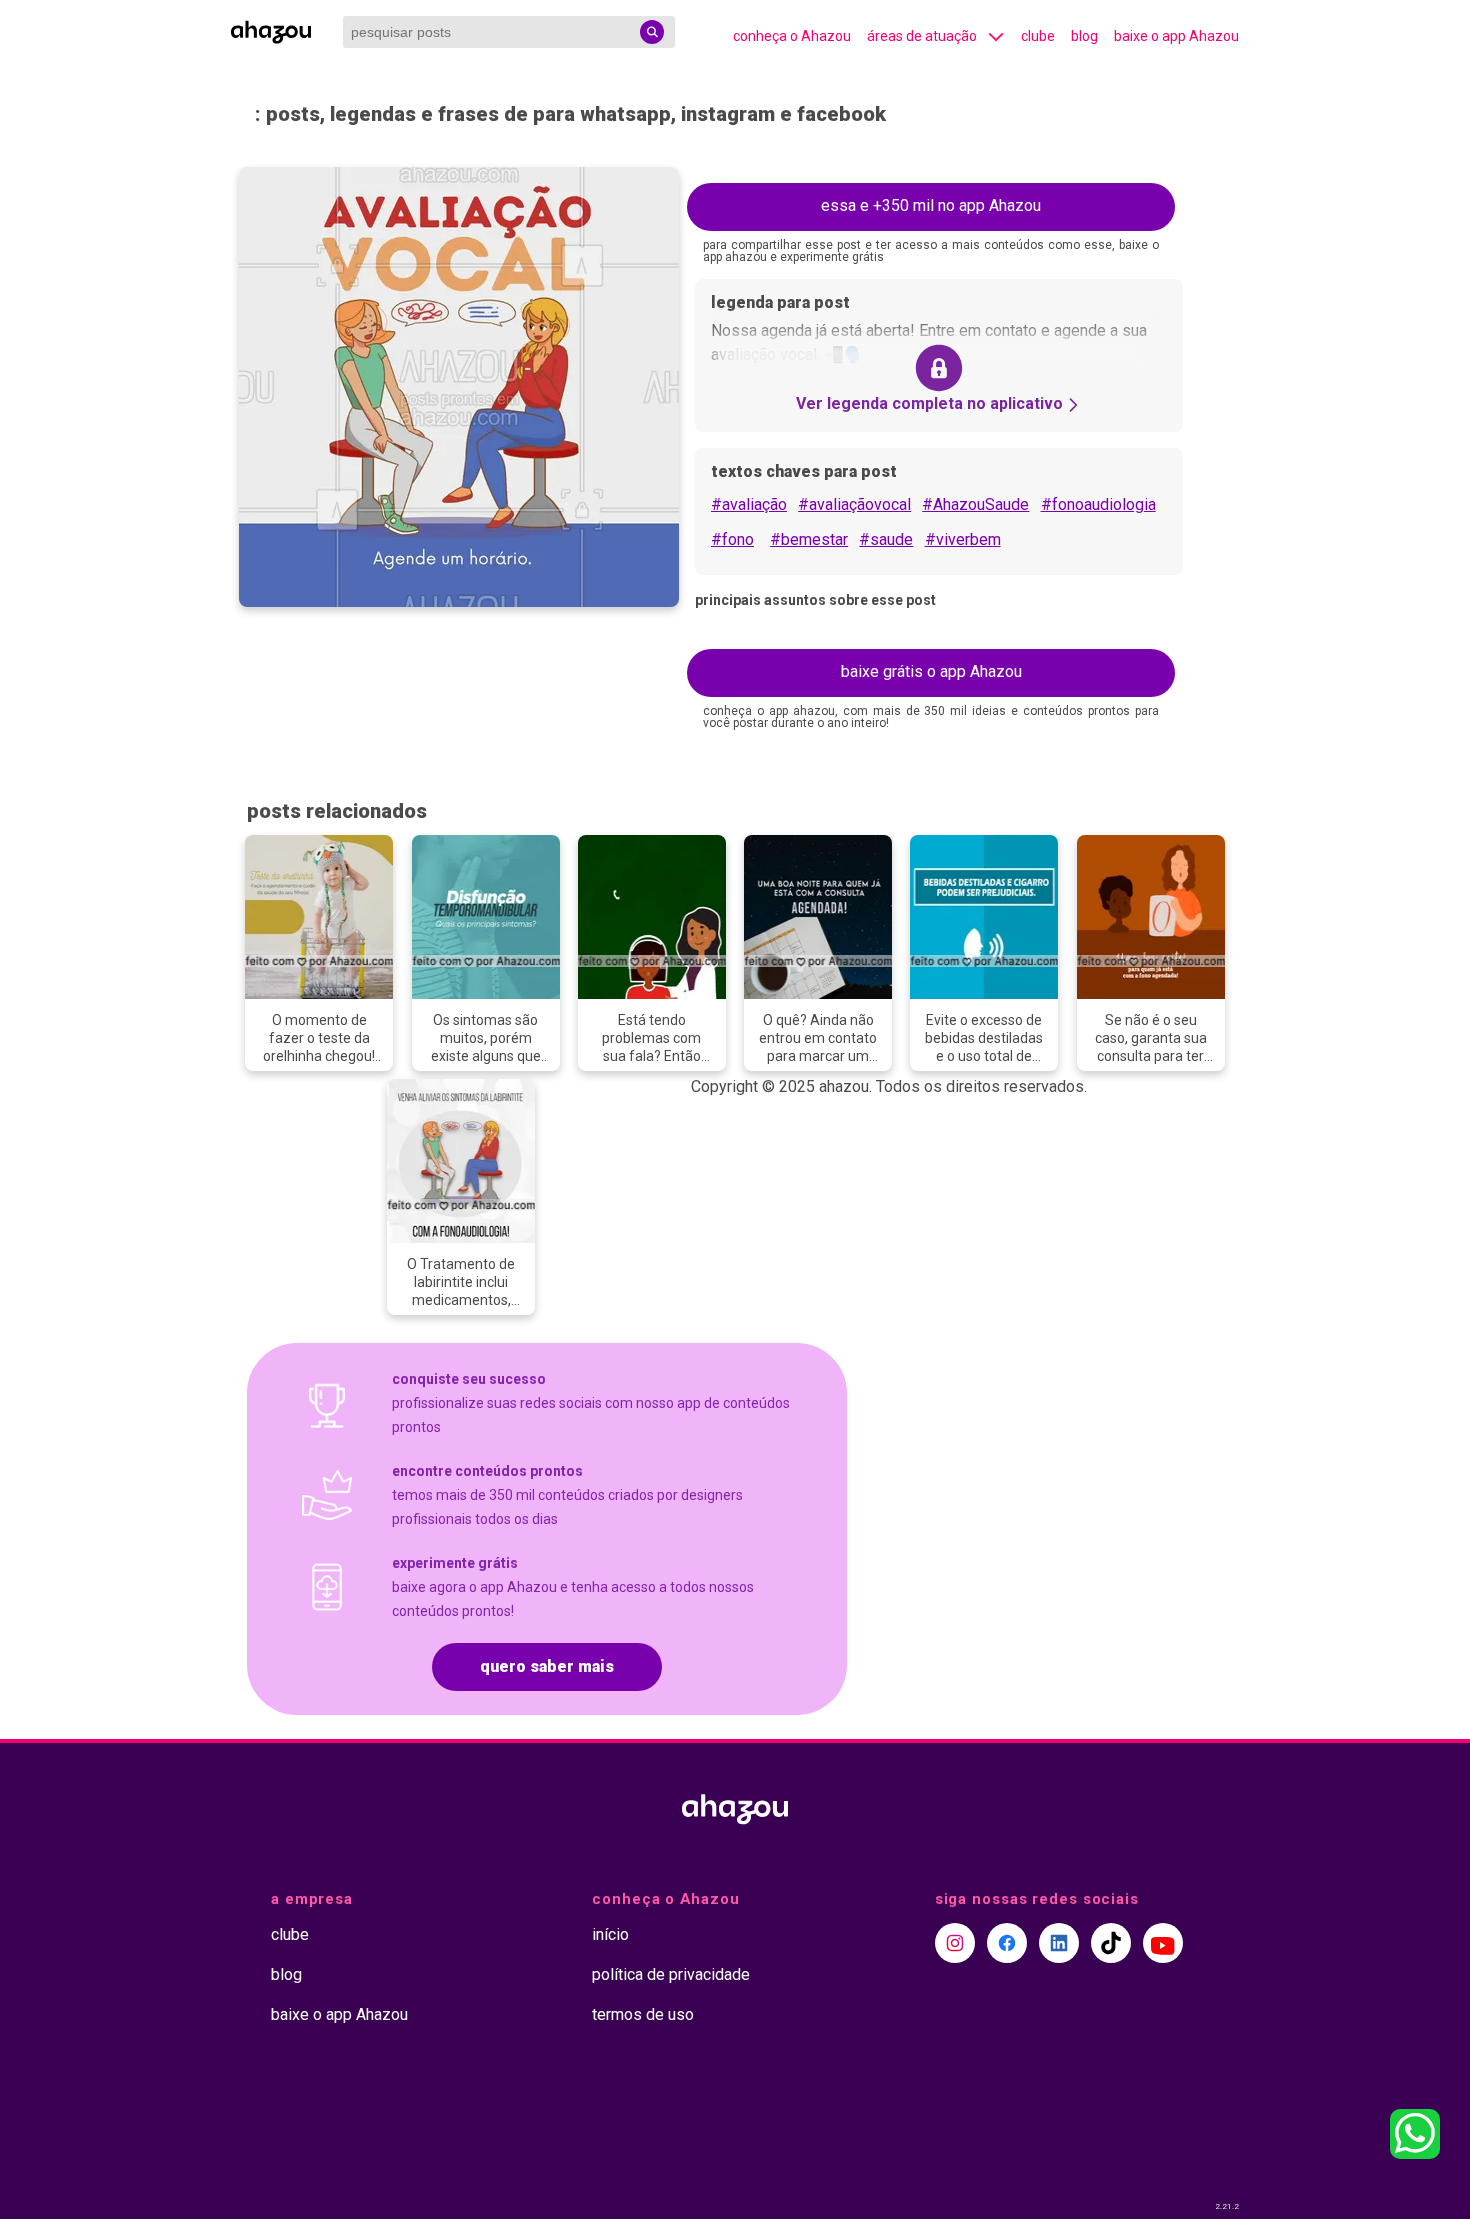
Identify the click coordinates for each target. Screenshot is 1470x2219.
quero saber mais (547, 1666)
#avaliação (749, 504)
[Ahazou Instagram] (955, 1943)
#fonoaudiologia (1098, 504)
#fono (732, 539)
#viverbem (963, 539)
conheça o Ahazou (792, 36)
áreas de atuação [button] (922, 36)
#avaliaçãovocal (854, 504)
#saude (886, 539)
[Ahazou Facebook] (1007, 1943)
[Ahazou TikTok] (1111, 1943)
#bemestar (809, 539)
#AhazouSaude (975, 504)
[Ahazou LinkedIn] (1059, 1943)
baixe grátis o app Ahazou (931, 671)
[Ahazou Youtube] (1163, 1943)
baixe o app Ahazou (1176, 36)
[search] (652, 32)
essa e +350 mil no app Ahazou (931, 205)
